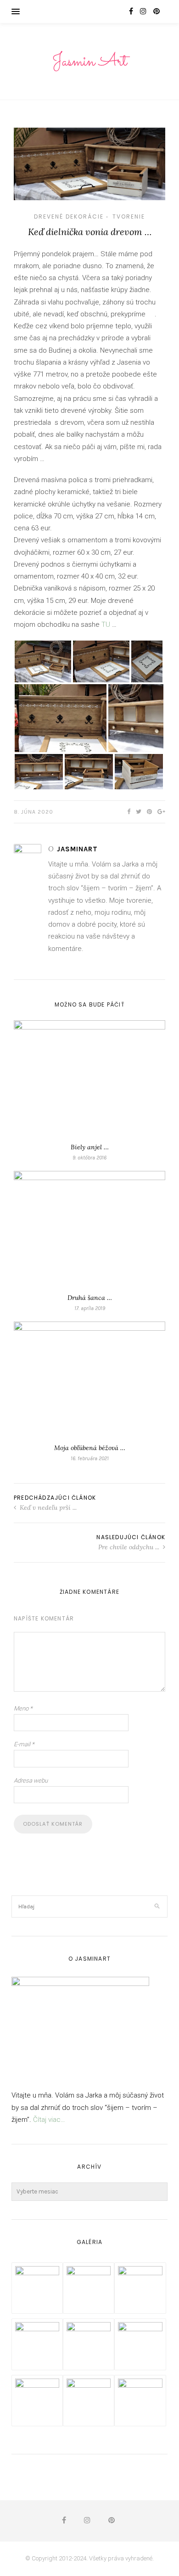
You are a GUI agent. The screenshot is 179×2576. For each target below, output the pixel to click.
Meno (23, 1708)
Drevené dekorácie (69, 217)
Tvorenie (129, 217)
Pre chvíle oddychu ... (130, 1547)
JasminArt (77, 849)
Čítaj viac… (49, 2120)
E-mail (24, 1744)
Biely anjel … (90, 1147)
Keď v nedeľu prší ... (47, 1507)
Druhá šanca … (90, 1298)
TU (106, 624)
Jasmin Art (89, 62)
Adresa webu (31, 1780)
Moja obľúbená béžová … (90, 1448)
